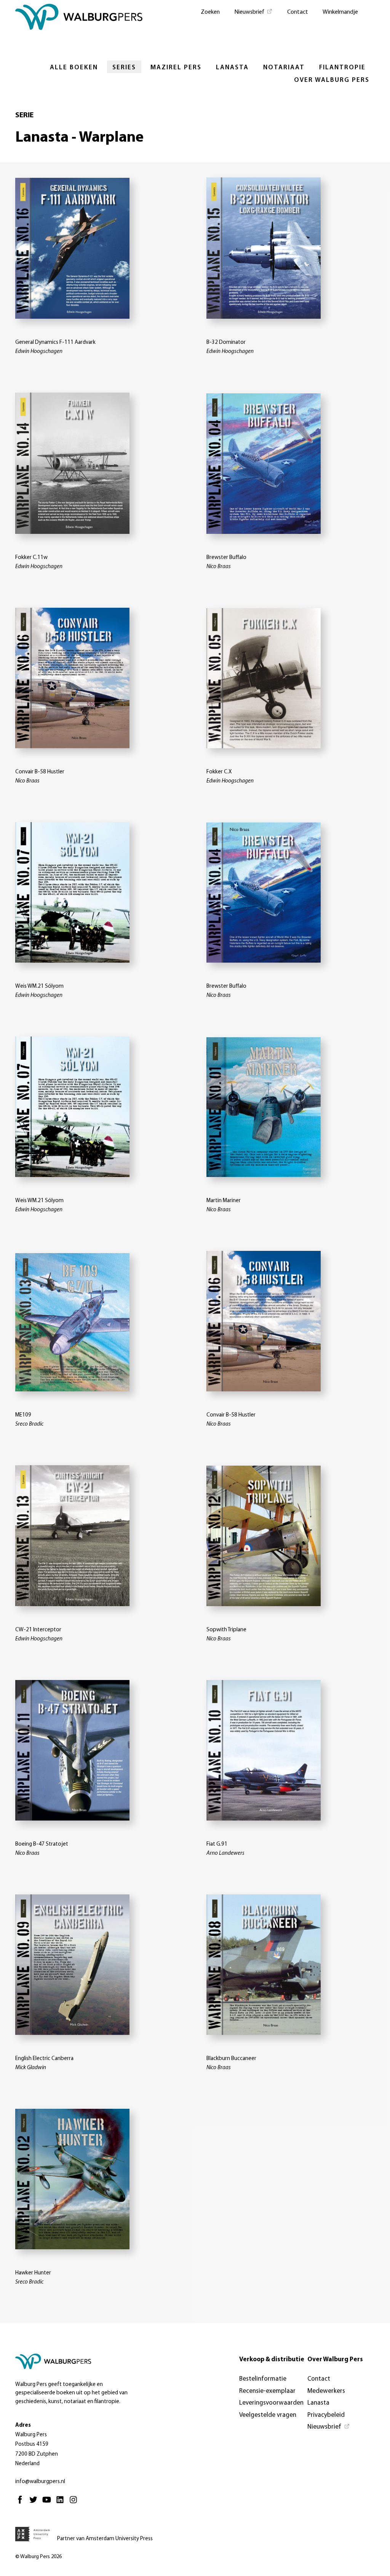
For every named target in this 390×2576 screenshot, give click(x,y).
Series (124, 68)
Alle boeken (74, 68)
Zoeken (210, 12)
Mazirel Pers (176, 68)
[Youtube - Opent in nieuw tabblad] (49, 2503)
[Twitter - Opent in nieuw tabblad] (35, 2503)
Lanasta (232, 68)
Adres (23, 2425)
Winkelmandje (340, 12)
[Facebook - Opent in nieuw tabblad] (22, 2503)
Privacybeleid (326, 2415)
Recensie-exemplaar (267, 2391)
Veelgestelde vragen (268, 2415)
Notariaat (284, 68)
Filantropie (342, 68)
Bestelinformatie (263, 2379)
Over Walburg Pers (332, 80)
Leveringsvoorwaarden (271, 2403)
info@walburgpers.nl (40, 2482)
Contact (298, 12)
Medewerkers (326, 2391)
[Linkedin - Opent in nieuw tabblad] (62, 2503)
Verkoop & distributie (272, 2360)
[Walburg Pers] (79, 19)
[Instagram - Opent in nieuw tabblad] (75, 2503)
